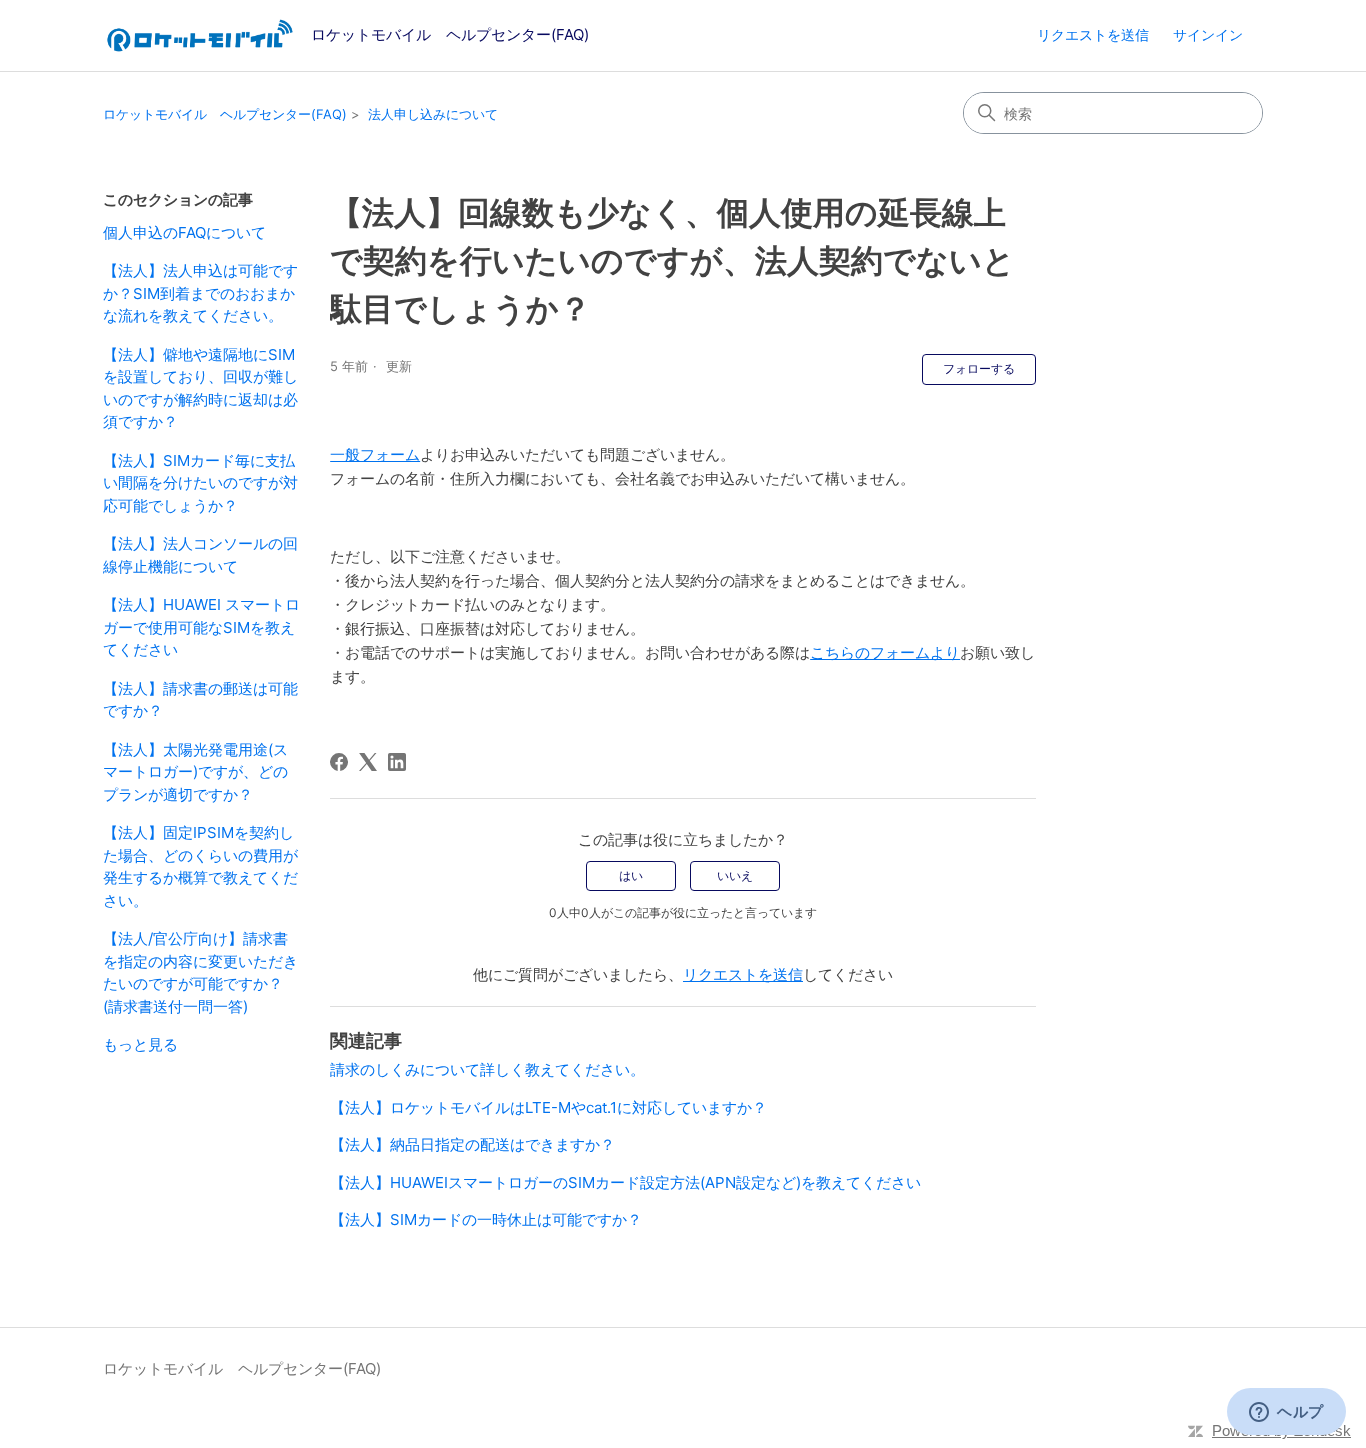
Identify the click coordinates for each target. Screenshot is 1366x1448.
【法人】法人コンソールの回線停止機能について (200, 555)
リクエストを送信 (1093, 34)
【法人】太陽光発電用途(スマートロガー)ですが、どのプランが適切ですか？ (195, 772)
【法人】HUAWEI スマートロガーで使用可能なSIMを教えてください (201, 627)
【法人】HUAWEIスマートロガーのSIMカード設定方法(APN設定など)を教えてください (625, 1182)
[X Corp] (368, 762)
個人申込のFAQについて (184, 232)
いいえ (735, 875)
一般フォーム (375, 454)
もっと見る (140, 1044)
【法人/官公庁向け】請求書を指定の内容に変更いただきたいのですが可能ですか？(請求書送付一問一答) (200, 972)
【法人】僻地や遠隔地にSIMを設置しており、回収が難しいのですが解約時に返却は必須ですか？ (200, 388)
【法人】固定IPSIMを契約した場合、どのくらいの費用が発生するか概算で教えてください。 (200, 866)
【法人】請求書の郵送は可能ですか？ (200, 700)
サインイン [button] (1208, 34)
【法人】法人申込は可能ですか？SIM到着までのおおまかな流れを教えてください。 (200, 293)
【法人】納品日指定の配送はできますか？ (472, 1144)
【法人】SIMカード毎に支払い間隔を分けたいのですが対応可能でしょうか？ (200, 483)
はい (631, 875)
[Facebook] (339, 762)
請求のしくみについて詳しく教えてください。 (487, 1069)
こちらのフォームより (885, 652)
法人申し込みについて (433, 114)
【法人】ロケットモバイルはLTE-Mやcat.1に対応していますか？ (548, 1107)
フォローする (979, 368)
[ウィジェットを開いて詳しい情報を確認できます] (1286, 1413)
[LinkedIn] (397, 762)
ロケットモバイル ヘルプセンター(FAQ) (225, 114)
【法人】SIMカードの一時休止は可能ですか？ (486, 1219)
